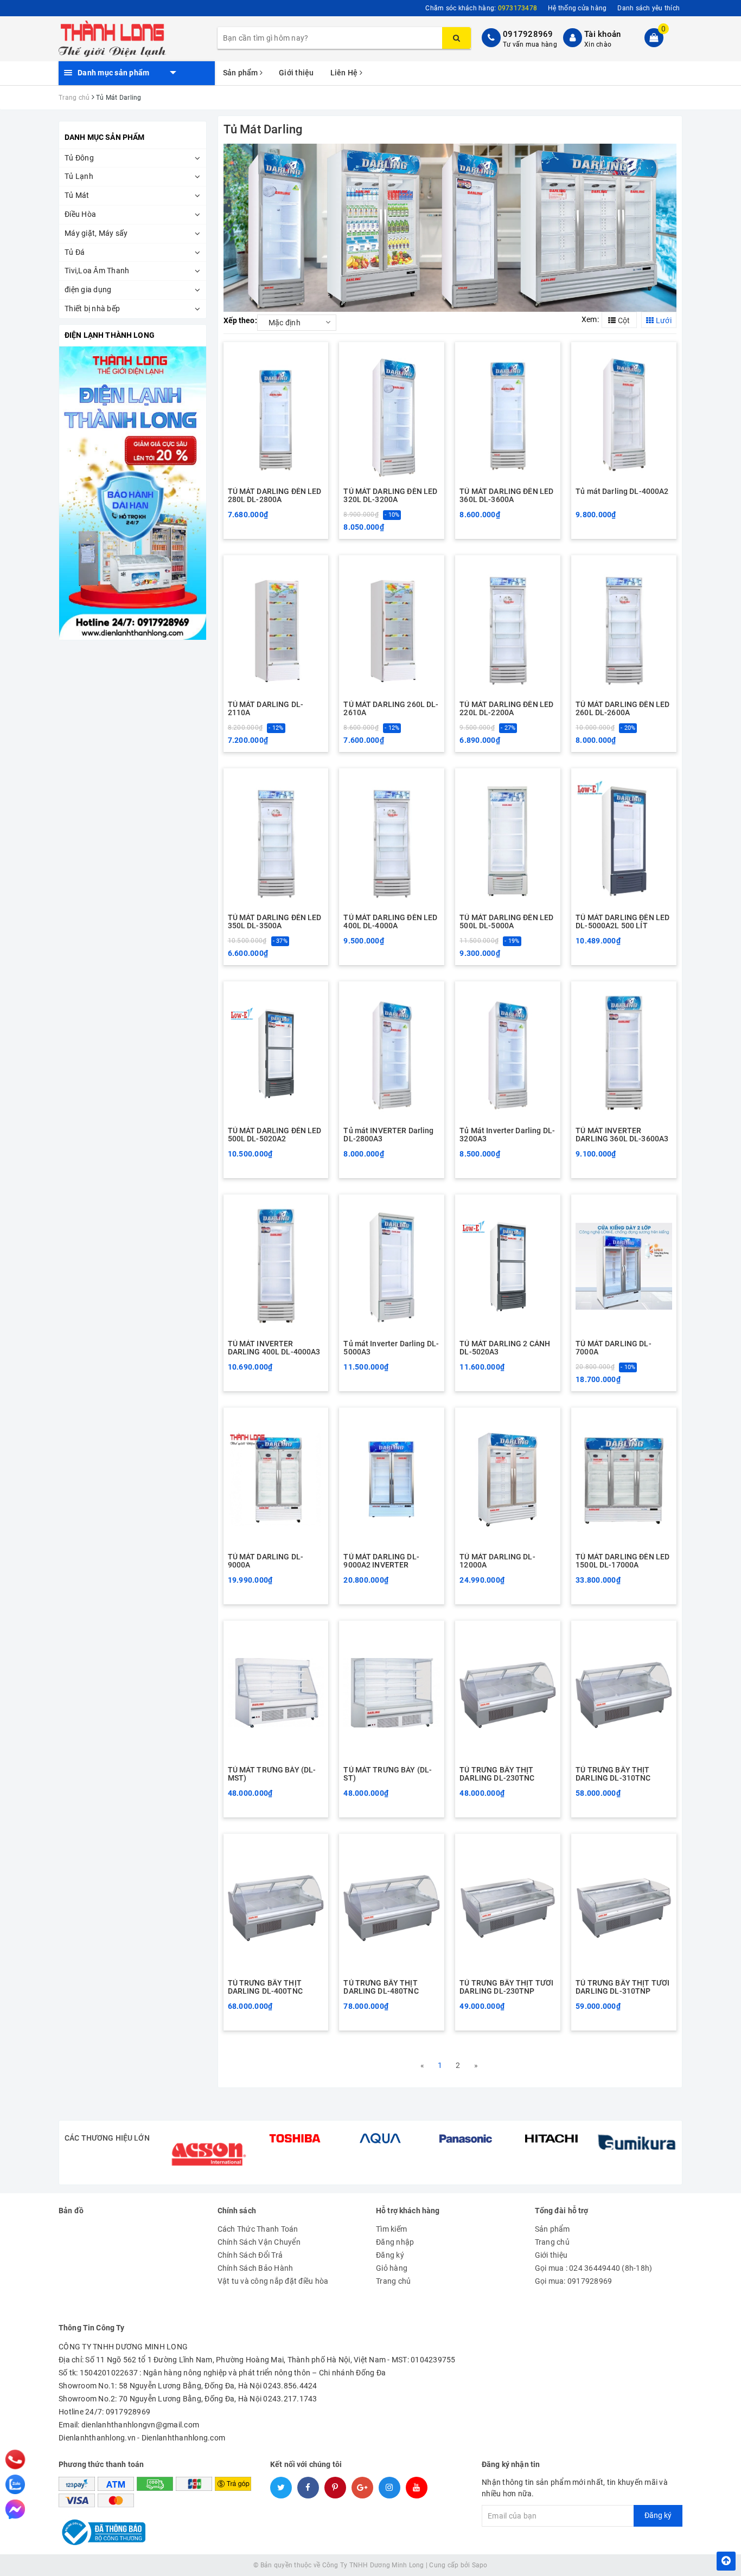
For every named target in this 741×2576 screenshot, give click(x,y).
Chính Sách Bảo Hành (255, 2268)
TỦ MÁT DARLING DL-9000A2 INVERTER (381, 1561)
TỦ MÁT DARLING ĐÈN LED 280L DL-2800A (275, 496)
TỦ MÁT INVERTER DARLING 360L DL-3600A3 (622, 1135)
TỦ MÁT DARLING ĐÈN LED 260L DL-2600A (622, 709)
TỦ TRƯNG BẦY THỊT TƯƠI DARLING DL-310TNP (622, 1987)
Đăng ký (390, 2255)
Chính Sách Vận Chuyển (259, 2242)
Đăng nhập (395, 2242)
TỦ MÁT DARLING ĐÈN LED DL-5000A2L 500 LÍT (622, 922)
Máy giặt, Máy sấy (96, 233)
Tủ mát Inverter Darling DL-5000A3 (391, 1348)
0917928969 (528, 34)
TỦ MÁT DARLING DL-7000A (614, 1348)
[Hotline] (15, 2459)
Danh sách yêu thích (649, 8)
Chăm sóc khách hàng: (481, 8)
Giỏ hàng (392, 2268)
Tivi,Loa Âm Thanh (97, 271)
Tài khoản (602, 34)
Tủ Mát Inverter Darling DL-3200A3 (507, 1135)
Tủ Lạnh (79, 176)
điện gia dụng (88, 290)
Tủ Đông (79, 158)
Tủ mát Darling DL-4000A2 (622, 492)
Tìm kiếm (391, 2229)
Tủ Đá (75, 252)
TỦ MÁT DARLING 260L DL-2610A (391, 709)
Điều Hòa (80, 214)
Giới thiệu (296, 73)
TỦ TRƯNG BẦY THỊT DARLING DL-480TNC (381, 1987)
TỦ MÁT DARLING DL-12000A (497, 1561)
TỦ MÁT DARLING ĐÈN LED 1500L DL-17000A (622, 1561)
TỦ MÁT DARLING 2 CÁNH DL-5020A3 (505, 1348)
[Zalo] (15, 2484)
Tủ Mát (77, 195)
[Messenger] (15, 2509)
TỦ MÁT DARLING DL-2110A (266, 709)
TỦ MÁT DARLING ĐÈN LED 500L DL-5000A (506, 922)
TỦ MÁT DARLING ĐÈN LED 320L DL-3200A (390, 496)
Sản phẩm (241, 73)
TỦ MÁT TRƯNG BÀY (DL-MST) (272, 1774)
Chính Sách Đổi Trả (250, 2255)
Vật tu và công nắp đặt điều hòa (273, 2281)
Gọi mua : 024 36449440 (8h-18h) (594, 2268)
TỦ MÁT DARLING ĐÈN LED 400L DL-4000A (390, 922)
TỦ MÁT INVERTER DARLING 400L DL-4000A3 (274, 1348)
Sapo (480, 2565)
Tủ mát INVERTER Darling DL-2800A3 (388, 1135)
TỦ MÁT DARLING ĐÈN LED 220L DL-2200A (506, 709)
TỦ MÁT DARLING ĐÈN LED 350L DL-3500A (275, 922)
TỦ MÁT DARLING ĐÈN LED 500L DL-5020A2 (275, 1135)
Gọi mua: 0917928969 (574, 2281)
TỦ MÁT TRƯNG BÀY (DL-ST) (388, 1774)
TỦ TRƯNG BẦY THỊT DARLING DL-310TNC (613, 1774)
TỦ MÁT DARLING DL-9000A (266, 1561)
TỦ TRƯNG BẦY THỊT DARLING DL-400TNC (265, 1987)
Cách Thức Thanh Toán (258, 2229)
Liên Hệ (345, 73)
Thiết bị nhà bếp (92, 309)
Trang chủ (393, 2281)
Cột (623, 320)
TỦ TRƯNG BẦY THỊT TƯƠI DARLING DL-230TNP (506, 1987)
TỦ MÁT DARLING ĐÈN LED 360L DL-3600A (506, 496)
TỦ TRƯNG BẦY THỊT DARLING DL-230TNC (497, 1774)
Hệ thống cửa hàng (577, 8)
